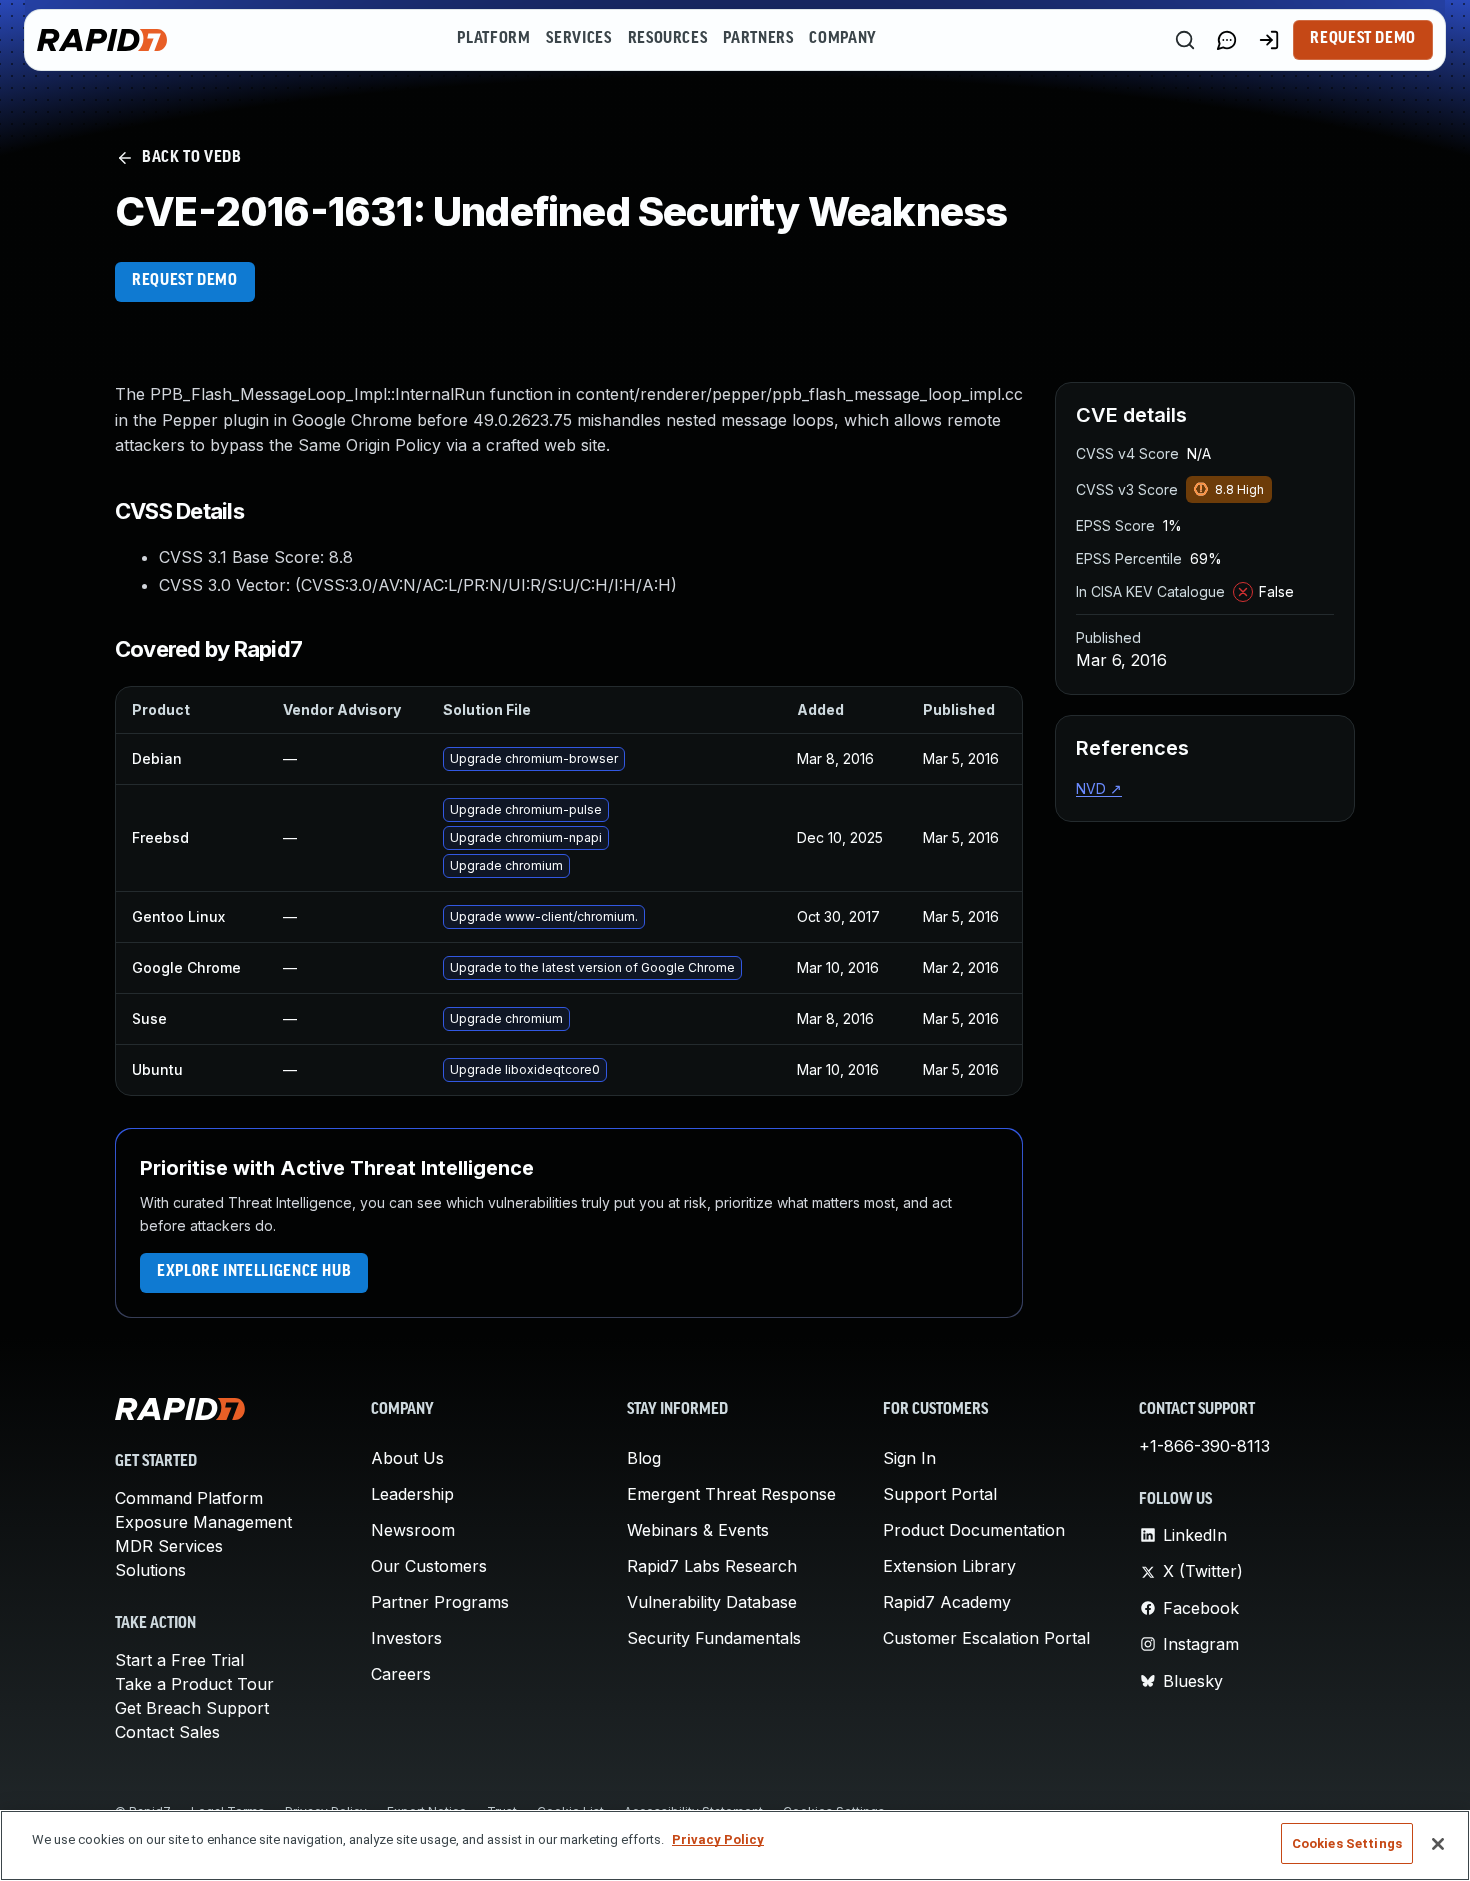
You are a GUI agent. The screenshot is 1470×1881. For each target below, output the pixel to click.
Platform (493, 39)
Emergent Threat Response (731, 1494)
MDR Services (169, 1546)
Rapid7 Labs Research (712, 1566)
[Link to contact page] (1227, 40)
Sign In (909, 1458)
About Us (407, 1458)
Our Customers (429, 1566)
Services (578, 39)
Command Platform (189, 1498)
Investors (406, 1638)
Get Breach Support (192, 1708)
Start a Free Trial (179, 1660)
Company (842, 39)
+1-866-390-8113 (1204, 1446)
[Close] (1438, 1844)
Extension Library (949, 1566)
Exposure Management (203, 1522)
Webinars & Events (698, 1530)
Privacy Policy (718, 1839)
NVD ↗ (1099, 788)
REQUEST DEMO (185, 281)
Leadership (412, 1494)
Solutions (150, 1570)
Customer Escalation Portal (986, 1638)
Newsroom (413, 1530)
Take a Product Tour (194, 1684)
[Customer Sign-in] (1269, 40)
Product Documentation (974, 1530)
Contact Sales (167, 1732)
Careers (401, 1674)
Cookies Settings (1347, 1843)
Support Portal (940, 1494)
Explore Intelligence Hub (254, 1272)
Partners (758, 39)
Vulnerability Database (712, 1602)
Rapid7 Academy (947, 1602)
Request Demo (1363, 39)
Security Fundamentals (714, 1638)
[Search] (1185, 40)
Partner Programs (440, 1602)
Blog (644, 1458)
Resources (668, 39)
